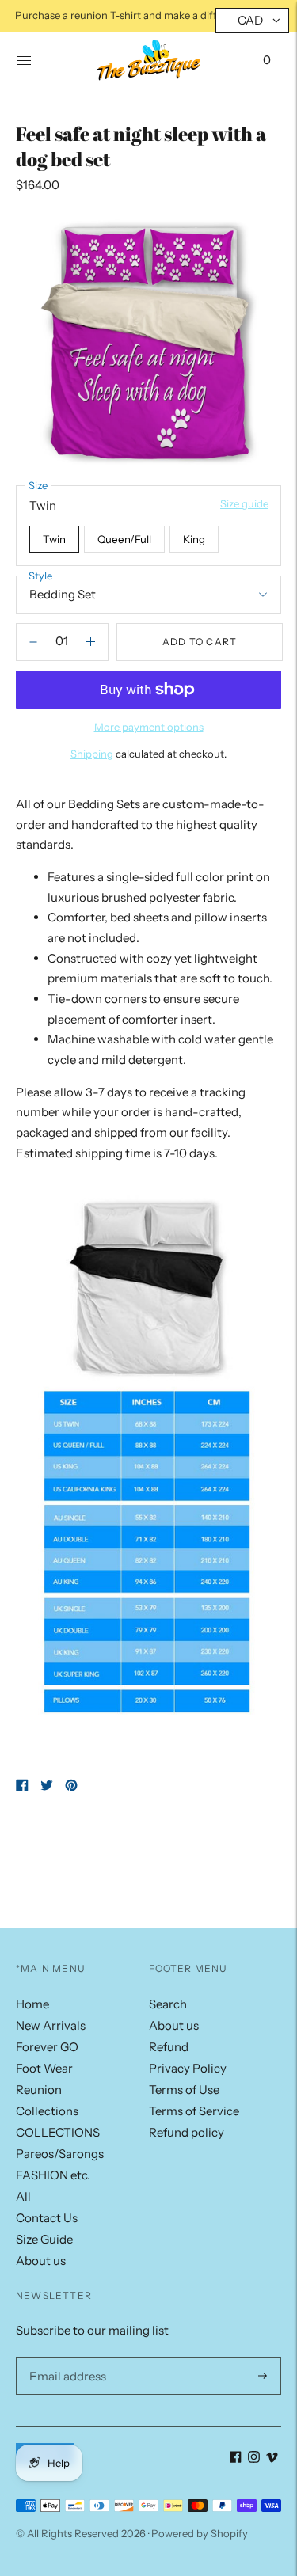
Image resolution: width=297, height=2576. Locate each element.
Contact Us (47, 2218)
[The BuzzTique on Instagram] (254, 2458)
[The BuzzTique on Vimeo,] (272, 2458)
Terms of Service (194, 2111)
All (23, 2196)
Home (32, 2004)
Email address (65, 2357)
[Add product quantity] (33, 642)
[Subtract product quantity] (91, 642)
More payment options (149, 727)
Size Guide (44, 2239)
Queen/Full (124, 539)
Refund (169, 2047)
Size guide (244, 503)
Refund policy (187, 2132)
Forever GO (47, 2047)
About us (41, 2261)
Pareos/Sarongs (60, 2154)
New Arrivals (51, 2025)
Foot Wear (44, 2068)
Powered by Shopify (200, 2533)
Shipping (92, 754)
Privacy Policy (188, 2068)
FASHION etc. (53, 2175)
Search (168, 2004)
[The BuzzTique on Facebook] (236, 2458)
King (194, 539)
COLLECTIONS (58, 2132)
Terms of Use (184, 2090)
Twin (54, 539)
